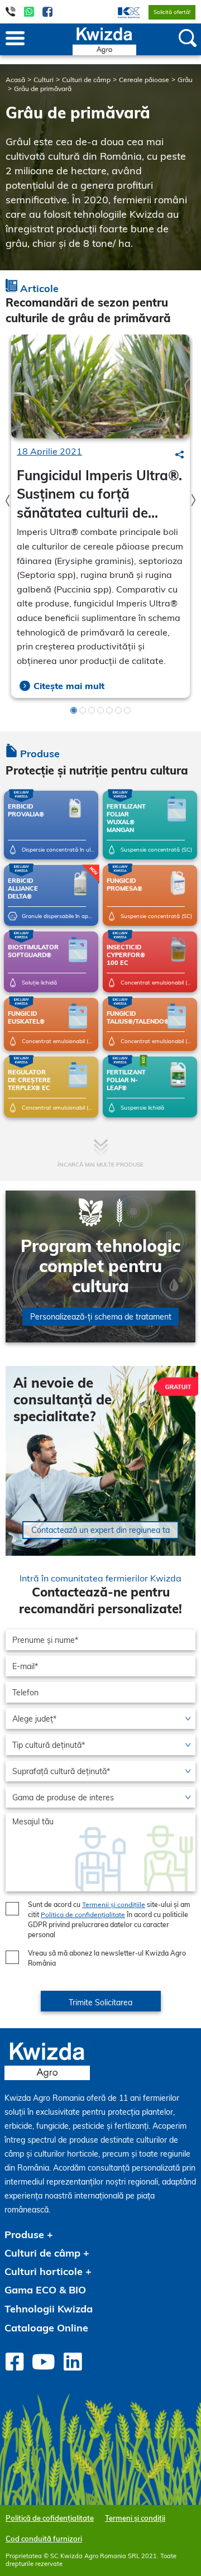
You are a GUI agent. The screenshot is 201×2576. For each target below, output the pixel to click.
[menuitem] (122, 12)
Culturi (44, 80)
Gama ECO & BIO (45, 2290)
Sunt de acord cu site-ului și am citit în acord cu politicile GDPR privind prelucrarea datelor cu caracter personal (109, 1920)
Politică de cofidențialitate (50, 2518)
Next (193, 501)
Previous (8, 501)
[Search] (180, 455)
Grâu (185, 80)
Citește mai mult (69, 686)
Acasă (15, 80)
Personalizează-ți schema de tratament (101, 1317)
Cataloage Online (46, 2328)
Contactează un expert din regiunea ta (100, 1530)
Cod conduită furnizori (44, 2539)
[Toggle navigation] (15, 39)
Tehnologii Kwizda (49, 2309)
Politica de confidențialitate (83, 1915)
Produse (24, 2235)
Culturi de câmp (86, 80)
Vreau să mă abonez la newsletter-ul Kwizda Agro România (107, 1958)
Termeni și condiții (135, 2518)
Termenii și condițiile (114, 1904)
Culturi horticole (44, 2271)
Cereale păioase (144, 80)
